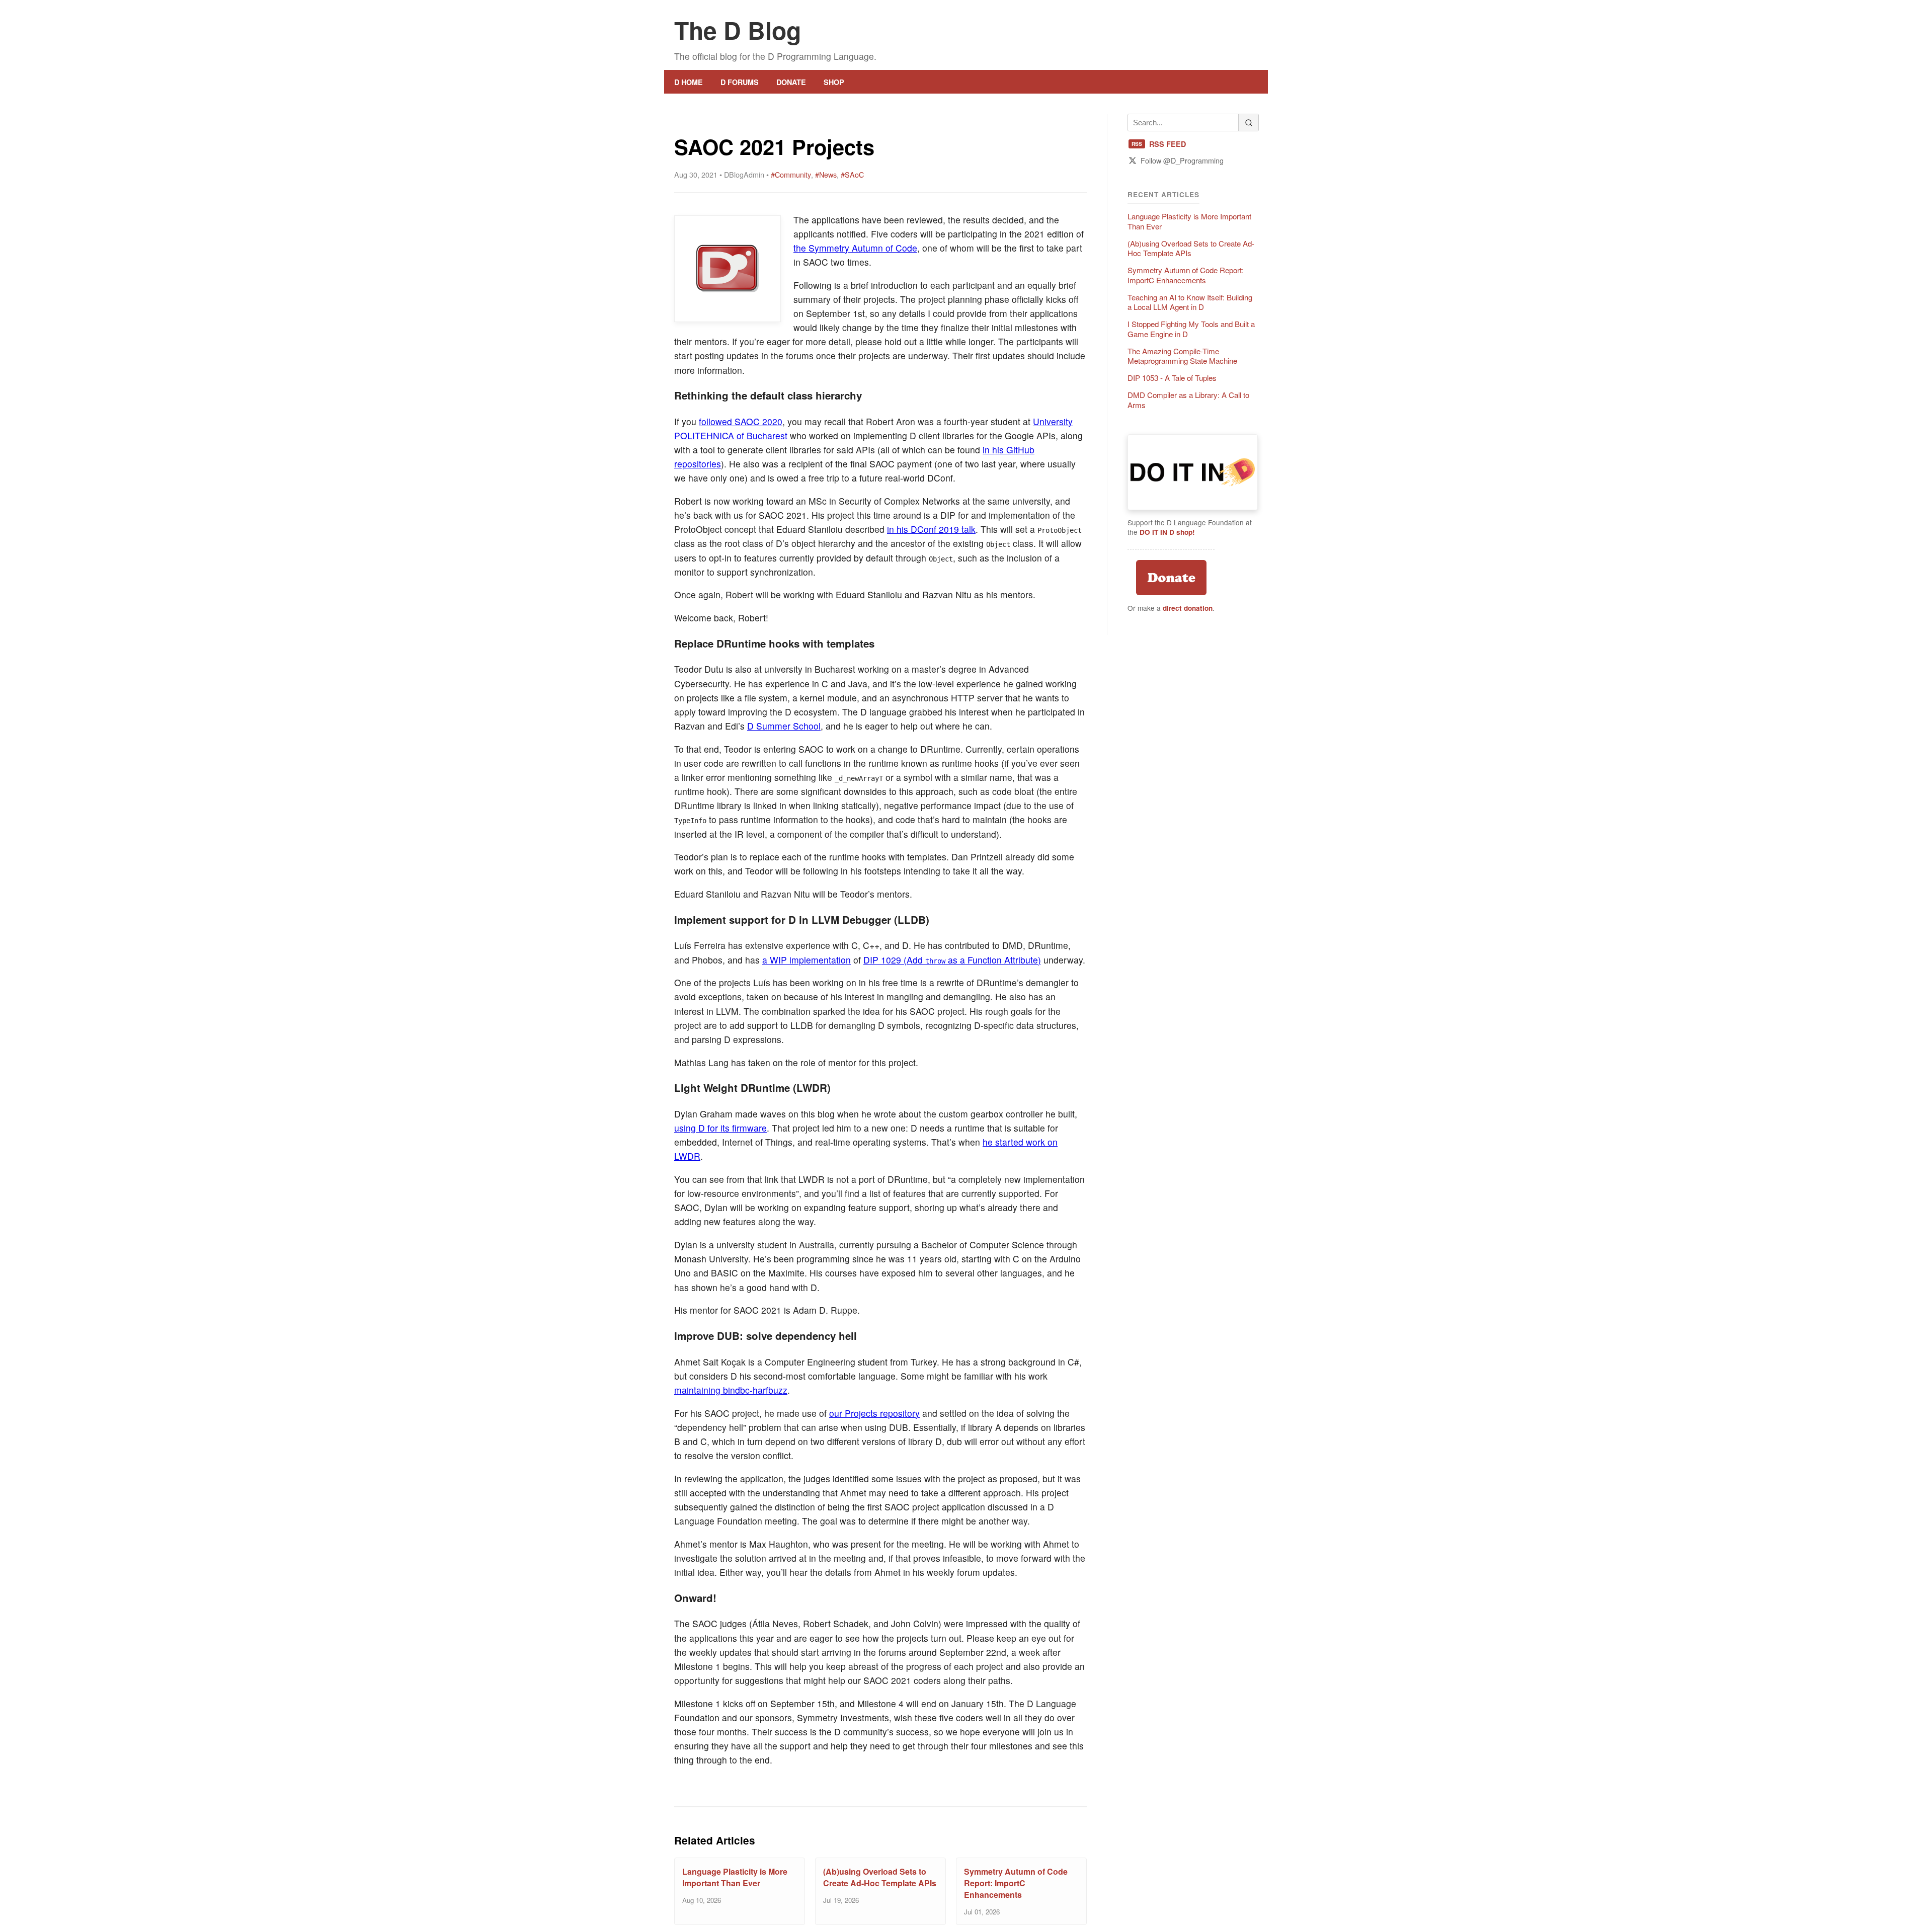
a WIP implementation (807, 960)
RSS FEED (1159, 144)
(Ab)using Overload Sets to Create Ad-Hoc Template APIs (880, 1877)
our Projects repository (874, 1413)
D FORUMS (740, 82)
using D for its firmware (720, 1128)
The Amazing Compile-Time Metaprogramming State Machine (1182, 356)
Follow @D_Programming (1182, 160)
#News (826, 174)
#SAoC (852, 174)
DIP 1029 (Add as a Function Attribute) (952, 960)
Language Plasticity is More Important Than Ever (735, 1877)
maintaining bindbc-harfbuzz (731, 1390)
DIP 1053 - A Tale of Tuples (1172, 378)
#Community (791, 174)
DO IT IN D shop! (1167, 532)
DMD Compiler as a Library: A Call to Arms (1188, 400)
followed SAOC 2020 (741, 421)
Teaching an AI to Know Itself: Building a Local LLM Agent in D (1190, 302)
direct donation (1188, 608)
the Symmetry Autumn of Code (855, 248)
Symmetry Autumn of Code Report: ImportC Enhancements (1016, 1883)
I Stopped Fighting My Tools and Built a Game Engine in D (1191, 329)
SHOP (834, 82)
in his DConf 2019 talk (931, 529)
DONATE (791, 82)
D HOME (689, 82)
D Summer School (784, 726)
